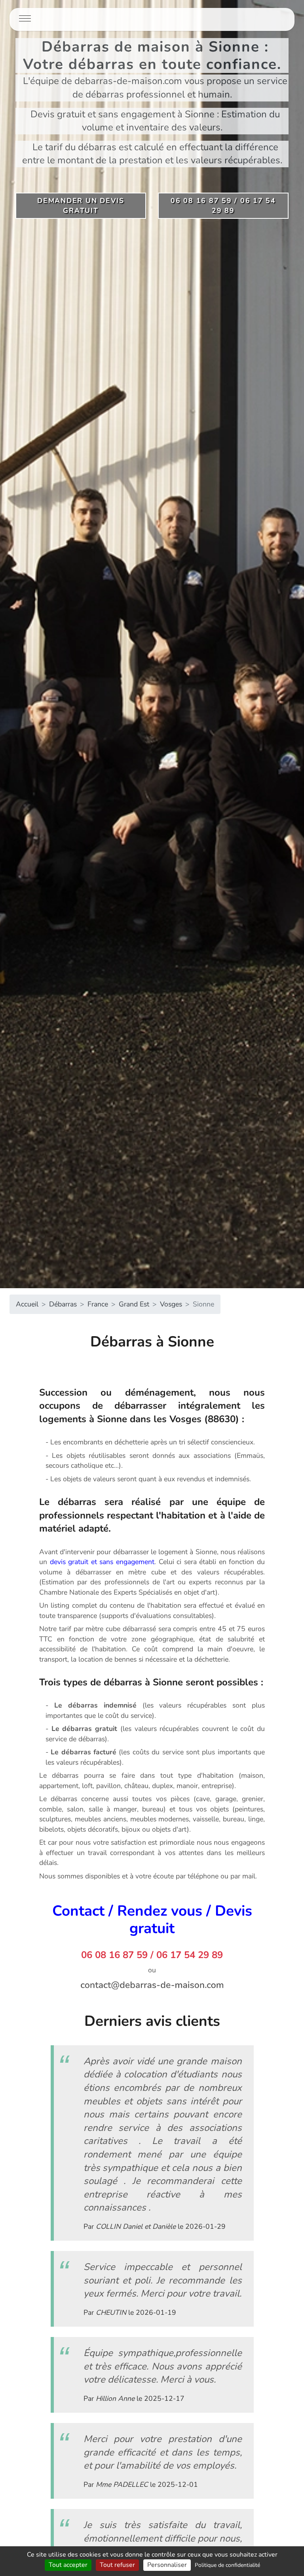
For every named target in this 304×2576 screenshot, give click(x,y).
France (98, 1304)
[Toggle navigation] (25, 19)
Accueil (27, 1304)
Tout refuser (117, 2565)
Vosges (171, 1304)
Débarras (63, 1304)
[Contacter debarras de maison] (152, 1985)
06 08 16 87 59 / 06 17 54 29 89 (152, 1955)
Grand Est (134, 1304)
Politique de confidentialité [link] (227, 2565)
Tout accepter (68, 2565)
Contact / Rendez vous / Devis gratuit (152, 1920)
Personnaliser (167, 2565)
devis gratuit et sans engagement (102, 1562)
